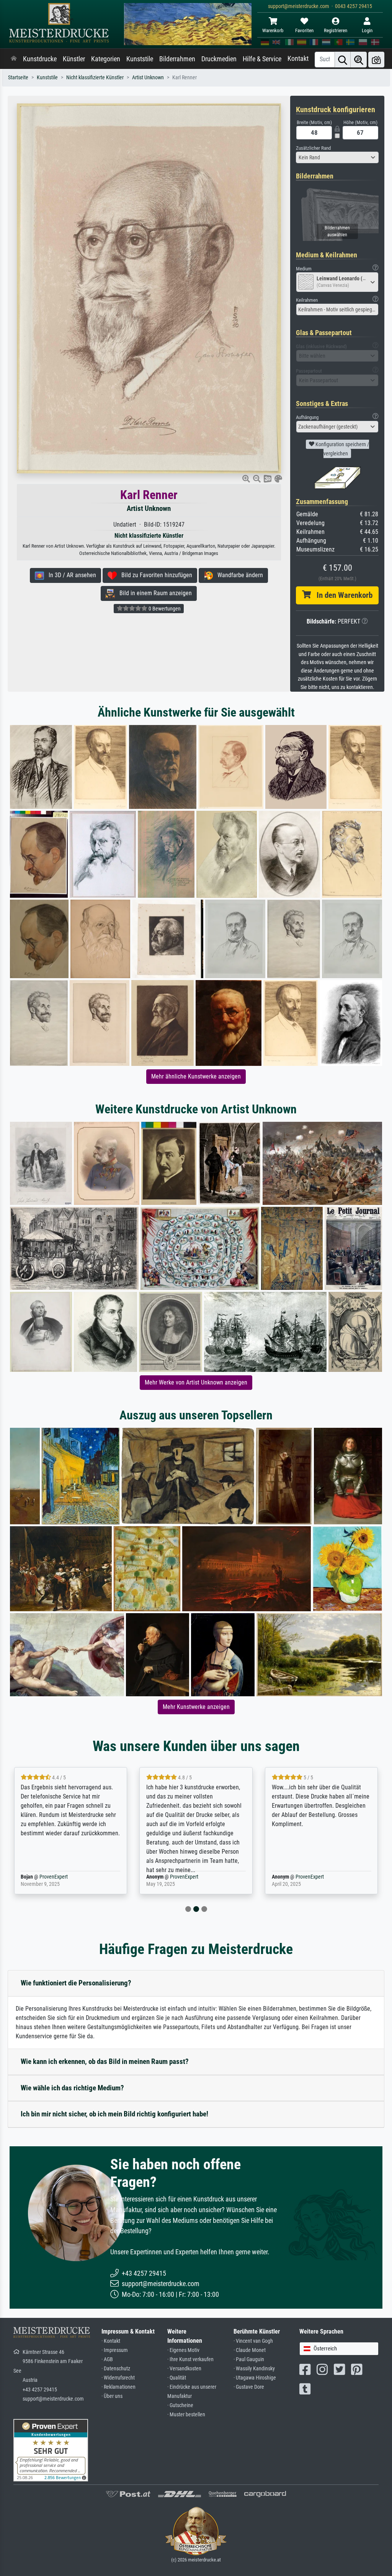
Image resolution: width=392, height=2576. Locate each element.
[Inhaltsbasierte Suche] (359, 60)
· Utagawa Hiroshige (255, 2378)
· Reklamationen (118, 2387)
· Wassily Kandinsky (254, 2369)
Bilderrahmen (177, 59)
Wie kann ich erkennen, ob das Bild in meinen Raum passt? (105, 2061)
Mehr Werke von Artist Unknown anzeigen (196, 1382)
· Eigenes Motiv (183, 2350)
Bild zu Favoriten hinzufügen (154, 575)
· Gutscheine (180, 2405)
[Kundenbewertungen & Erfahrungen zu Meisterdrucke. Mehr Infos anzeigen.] (51, 2450)
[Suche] (343, 60)
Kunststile (140, 59)
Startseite (18, 78)
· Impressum (115, 2350)
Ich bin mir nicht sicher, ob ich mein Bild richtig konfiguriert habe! (114, 2114)
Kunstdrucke (40, 59)
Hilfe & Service (262, 59)
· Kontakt (111, 2341)
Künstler (74, 59)
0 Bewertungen (164, 609)
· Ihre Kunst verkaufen (190, 2359)
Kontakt (298, 59)
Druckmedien (219, 59)
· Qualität (177, 2378)
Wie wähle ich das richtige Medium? (72, 2088)
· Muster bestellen (186, 2415)
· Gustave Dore (249, 2387)
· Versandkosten (184, 2369)
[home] (14, 59)
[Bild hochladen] (376, 60)
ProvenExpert (59, 1877)
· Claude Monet (250, 2350)
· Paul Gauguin (249, 2359)
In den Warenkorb (342, 595)
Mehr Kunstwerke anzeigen (196, 1707)
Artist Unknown (148, 78)
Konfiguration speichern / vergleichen (342, 449)
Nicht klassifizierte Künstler (95, 78)
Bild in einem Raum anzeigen (153, 593)
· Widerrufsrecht (118, 2378)
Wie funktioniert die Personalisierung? (76, 1983)
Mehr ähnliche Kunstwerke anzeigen (196, 1076)
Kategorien (106, 59)
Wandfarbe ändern (238, 575)
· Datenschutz (116, 2369)
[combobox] (337, 157)
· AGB (107, 2359)
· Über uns (112, 2396)
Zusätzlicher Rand (313, 148)
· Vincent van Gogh (253, 2341)
